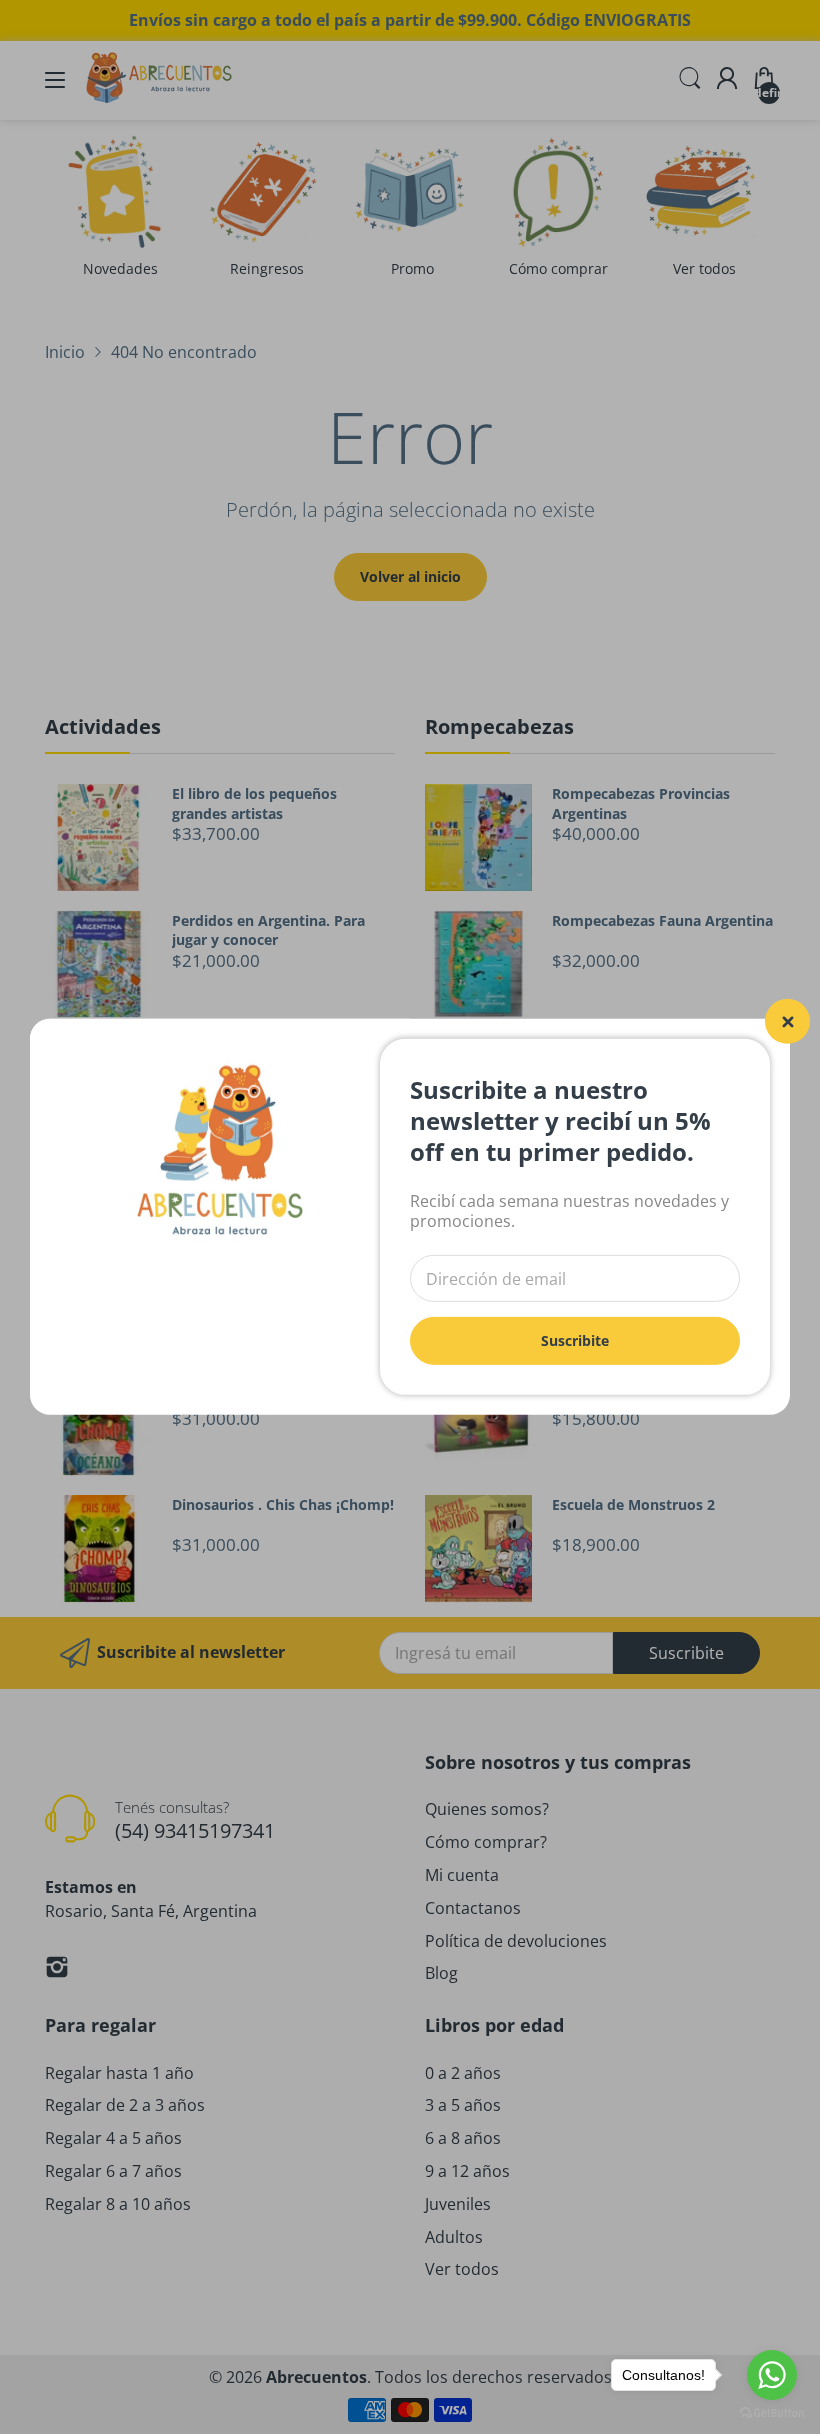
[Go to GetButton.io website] (772, 2413)
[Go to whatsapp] (772, 2375)
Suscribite (575, 1340)
